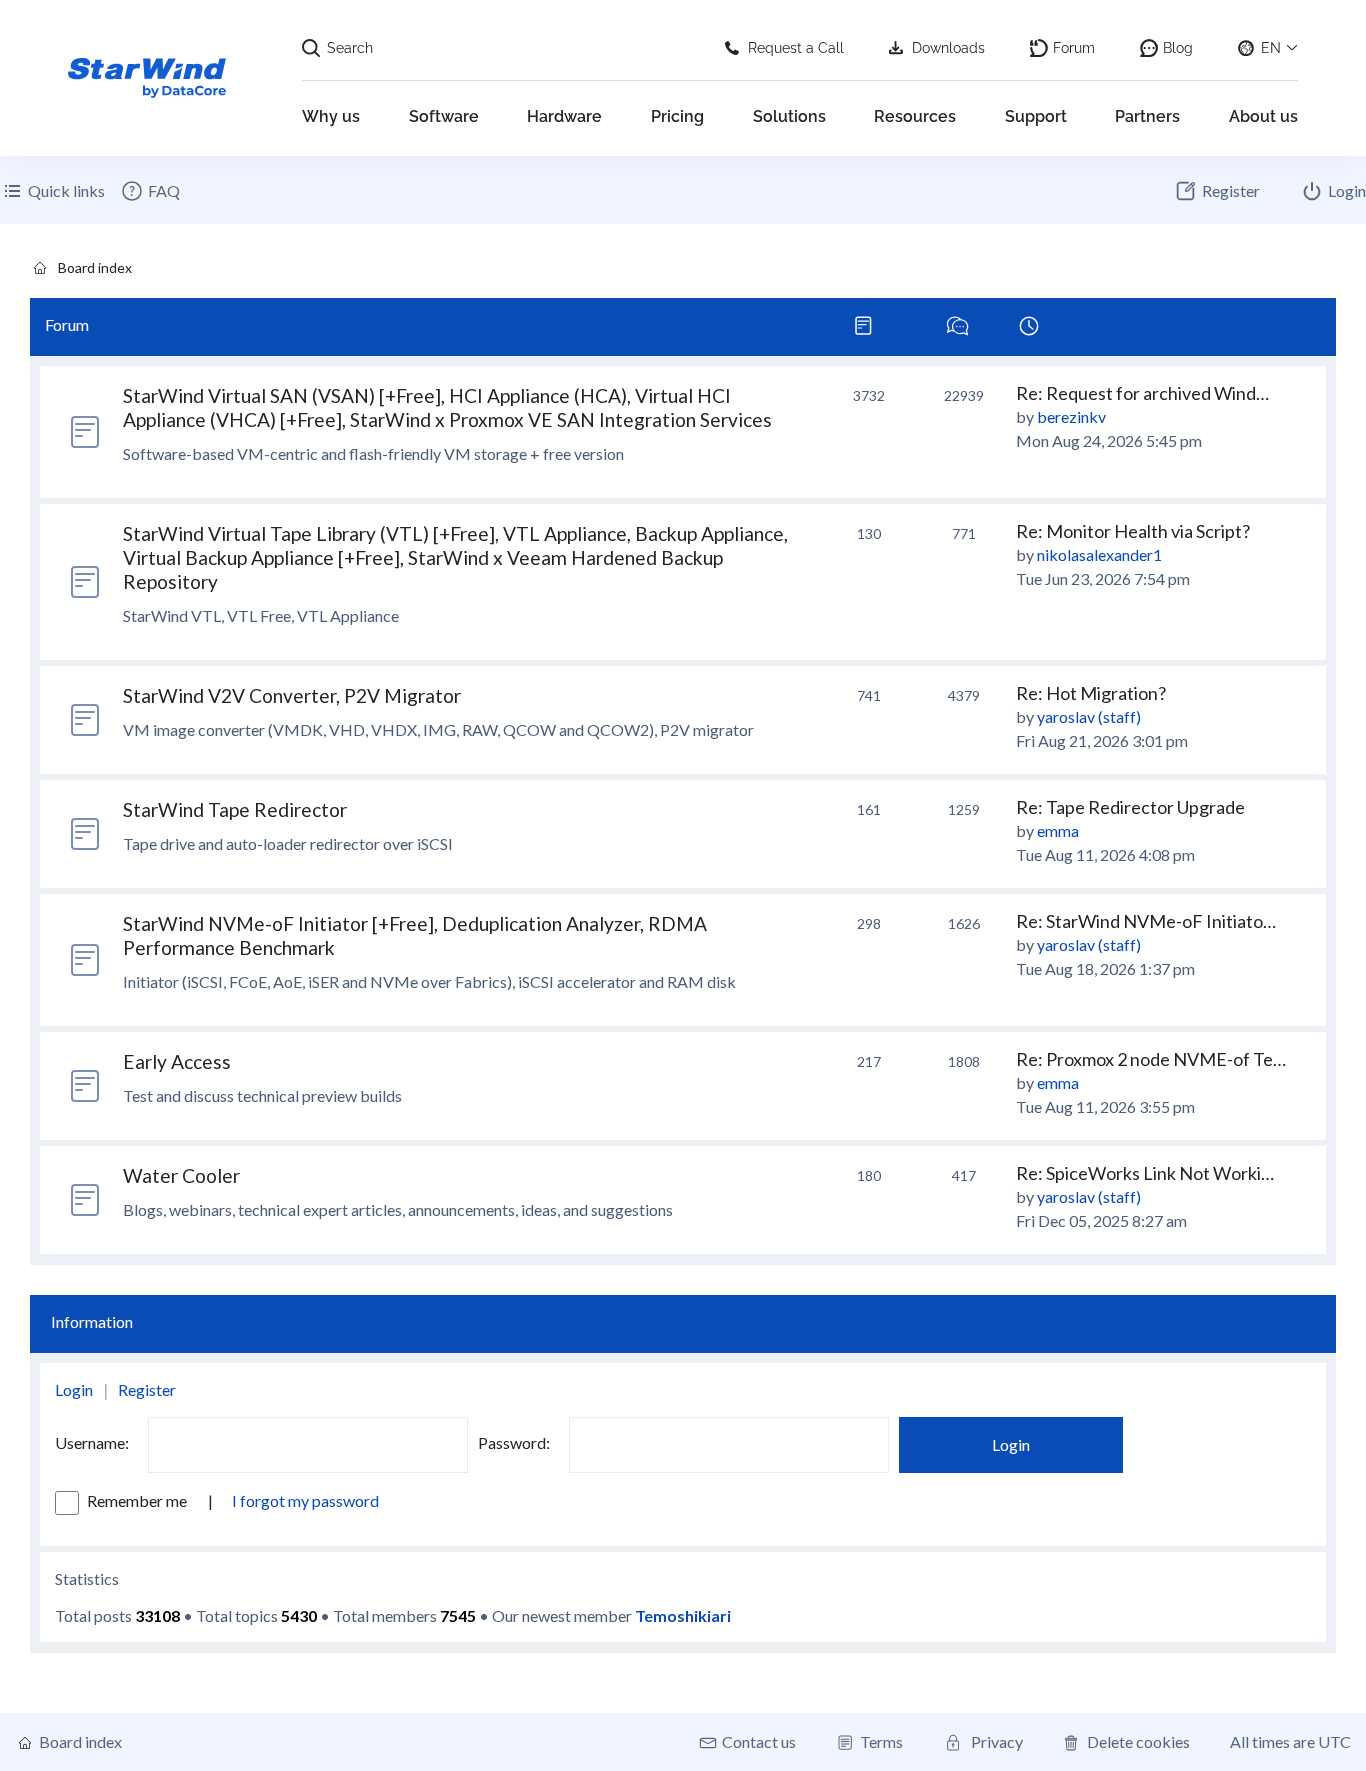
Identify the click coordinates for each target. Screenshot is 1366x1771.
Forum (1074, 48)
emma (1058, 830)
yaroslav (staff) (1089, 716)
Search (350, 48)
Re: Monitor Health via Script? (1133, 531)
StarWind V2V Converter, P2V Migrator (292, 695)
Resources (915, 116)
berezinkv (1071, 416)
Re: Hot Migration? (1091, 693)
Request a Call (796, 48)
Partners (1147, 116)
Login (74, 1389)
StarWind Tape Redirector (235, 809)
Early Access (177, 1061)
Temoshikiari (683, 1615)
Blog (1178, 48)
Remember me (138, 1500)
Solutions (789, 116)
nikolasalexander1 (1099, 554)
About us (1263, 116)
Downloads (948, 48)
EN (1271, 48)
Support (1036, 116)
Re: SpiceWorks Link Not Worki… (1145, 1173)
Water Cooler (181, 1175)
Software (444, 116)
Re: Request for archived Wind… (1142, 393)
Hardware (564, 116)
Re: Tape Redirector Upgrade (1130, 807)
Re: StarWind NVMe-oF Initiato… (1146, 921)
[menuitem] (150, 191)
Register (147, 1389)
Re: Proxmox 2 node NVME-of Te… (1151, 1059)
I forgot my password (305, 1500)
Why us (331, 116)
